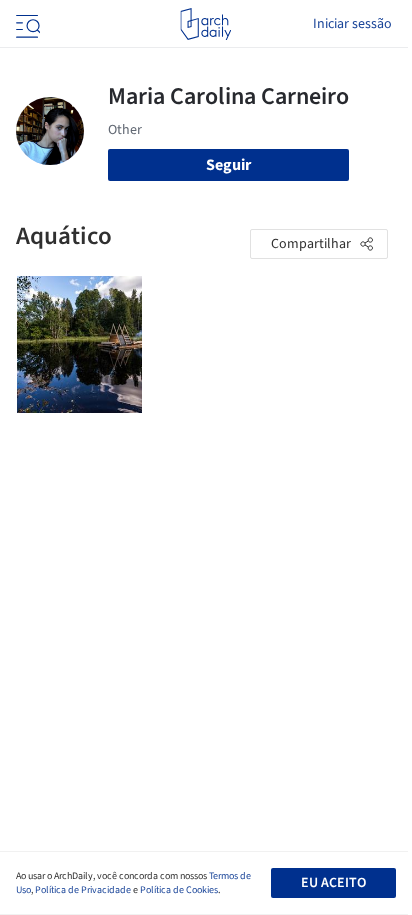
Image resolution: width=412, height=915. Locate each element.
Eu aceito (333, 883)
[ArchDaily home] (205, 24)
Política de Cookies (179, 890)
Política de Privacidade (83, 890)
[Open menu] (26, 24)
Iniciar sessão (352, 24)
